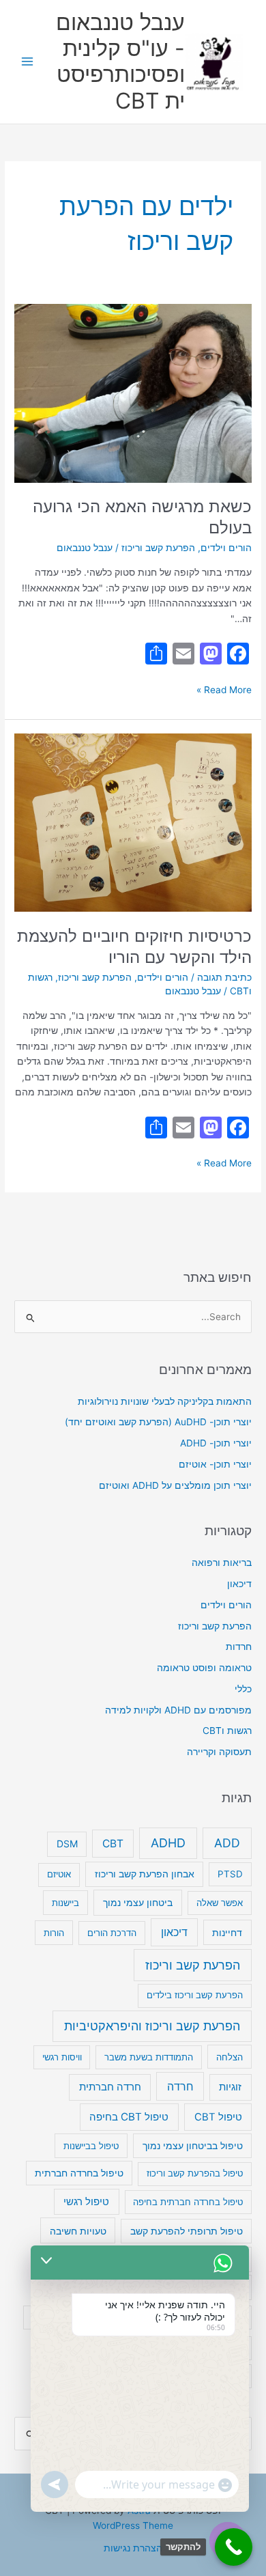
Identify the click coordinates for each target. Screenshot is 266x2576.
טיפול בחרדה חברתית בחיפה (188, 2202)
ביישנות (65, 1903)
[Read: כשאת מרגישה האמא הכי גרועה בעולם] (133, 393)
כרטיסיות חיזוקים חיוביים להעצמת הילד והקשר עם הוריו (134, 947)
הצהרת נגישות (133, 2548)
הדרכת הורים (112, 1933)
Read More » (224, 689)
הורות (54, 1933)
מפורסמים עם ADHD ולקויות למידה (178, 1710)
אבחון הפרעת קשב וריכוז (145, 1874)
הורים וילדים (226, 548)
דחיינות (227, 1932)
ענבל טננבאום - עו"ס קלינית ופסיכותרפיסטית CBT (120, 61)
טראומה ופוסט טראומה (204, 1668)
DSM (67, 1844)
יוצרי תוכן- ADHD (216, 1443)
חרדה (180, 2086)
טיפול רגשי (86, 2202)
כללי (243, 1689)
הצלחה (230, 2057)
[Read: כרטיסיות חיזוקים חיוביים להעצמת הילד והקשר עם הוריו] (133, 822)
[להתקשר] (234, 2547)
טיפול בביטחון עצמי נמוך (193, 2146)
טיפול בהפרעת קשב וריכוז (195, 2173)
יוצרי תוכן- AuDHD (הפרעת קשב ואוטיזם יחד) (158, 1422)
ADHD (168, 1843)
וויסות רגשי (62, 2057)
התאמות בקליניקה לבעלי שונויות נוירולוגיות (165, 1401)
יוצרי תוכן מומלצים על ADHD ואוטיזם (175, 1485)
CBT (113, 1844)
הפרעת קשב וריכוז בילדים (195, 1995)
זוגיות (230, 2087)
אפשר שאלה (220, 1903)
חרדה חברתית (110, 2087)
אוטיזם (59, 1874)
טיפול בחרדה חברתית (79, 2173)
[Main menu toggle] (28, 62)
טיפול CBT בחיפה (129, 2117)
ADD (227, 1843)
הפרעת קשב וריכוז (158, 548)
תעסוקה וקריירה (219, 1752)
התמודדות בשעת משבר (149, 2057)
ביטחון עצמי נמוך (138, 1902)
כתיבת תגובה (224, 977)
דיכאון (239, 1584)
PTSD (230, 1874)
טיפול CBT (218, 2117)
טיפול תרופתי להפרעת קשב (187, 2231)
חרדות (239, 1647)
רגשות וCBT (227, 1731)
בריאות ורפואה (222, 1563)
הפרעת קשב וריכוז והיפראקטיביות (152, 2026)
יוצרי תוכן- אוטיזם (215, 1464)
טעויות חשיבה (78, 2231)
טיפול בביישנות (91, 2146)
